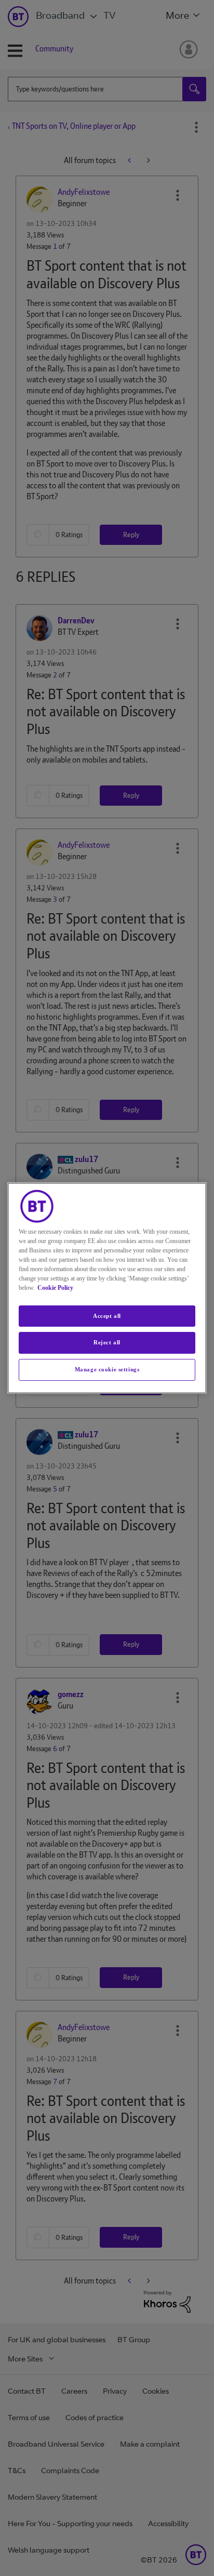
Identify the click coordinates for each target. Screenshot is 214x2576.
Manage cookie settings (107, 1369)
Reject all (107, 1343)
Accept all (107, 1316)
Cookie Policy (55, 1288)
